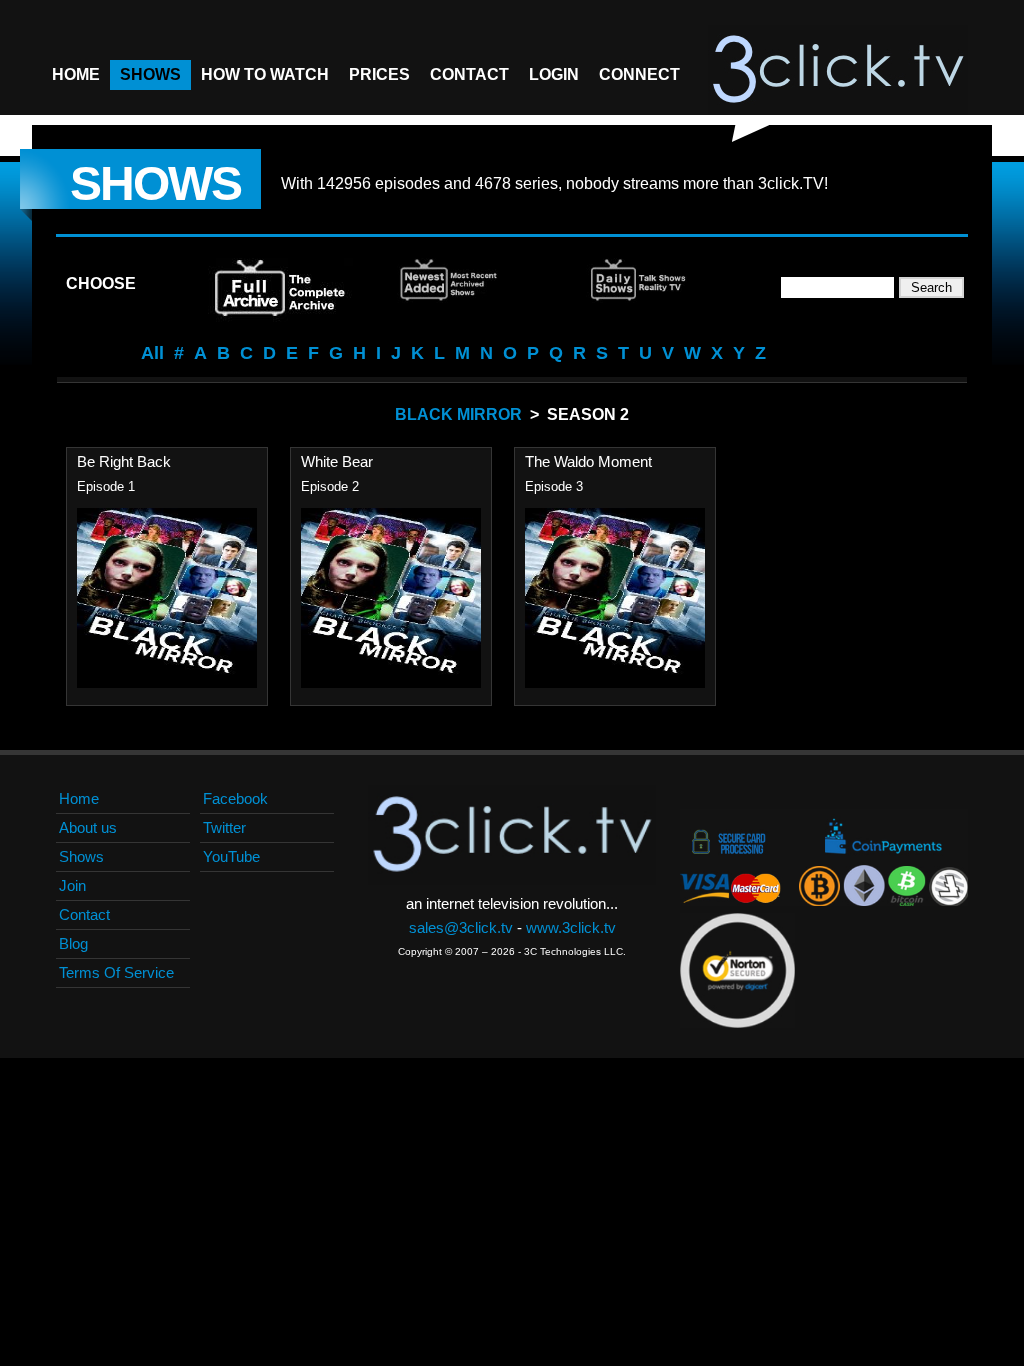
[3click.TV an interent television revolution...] (838, 70)
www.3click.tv (571, 927)
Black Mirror (458, 414)
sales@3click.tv (461, 927)
